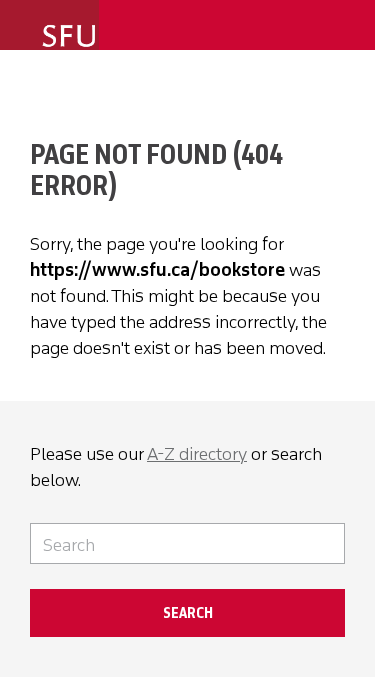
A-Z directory (197, 454)
